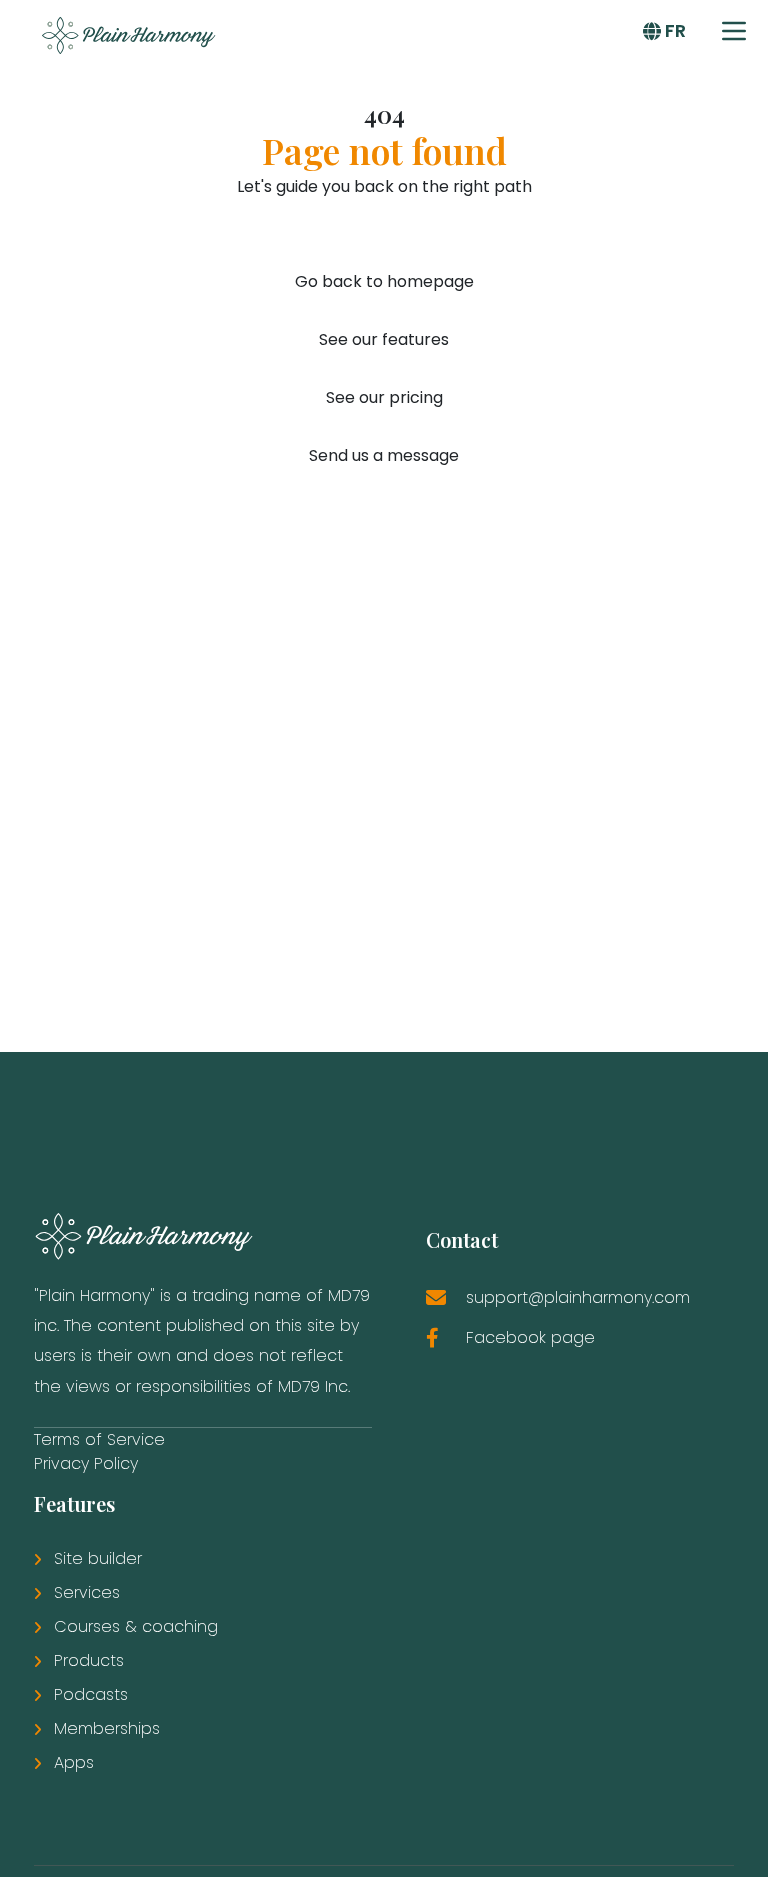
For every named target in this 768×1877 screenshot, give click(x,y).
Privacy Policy (86, 1463)
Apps (74, 1762)
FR (675, 31)
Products (89, 1660)
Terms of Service (99, 1439)
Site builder (98, 1558)
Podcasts (91, 1694)
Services (87, 1592)
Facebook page (530, 1337)
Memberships (107, 1728)
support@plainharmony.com (578, 1297)
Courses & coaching (136, 1626)
